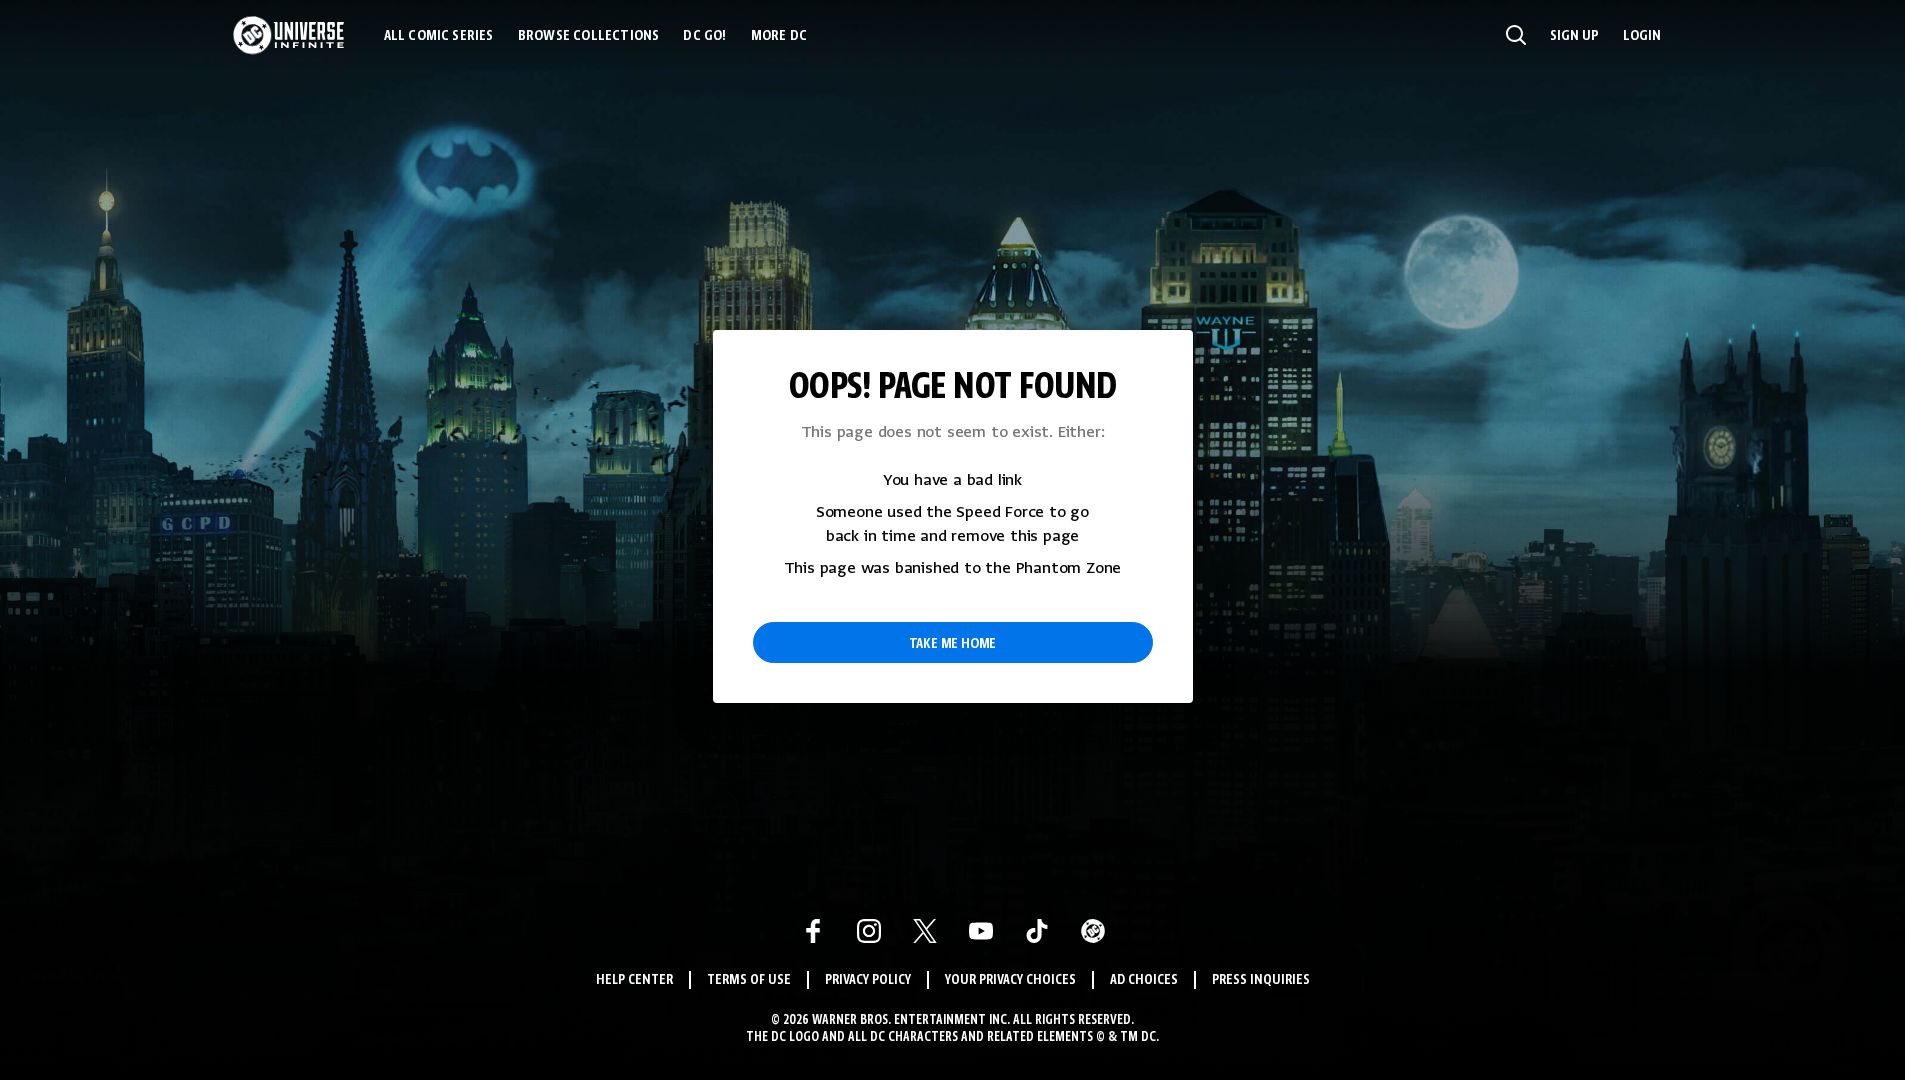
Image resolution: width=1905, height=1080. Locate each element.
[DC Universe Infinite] (288, 35)
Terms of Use (749, 980)
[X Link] (925, 931)
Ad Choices (1144, 980)
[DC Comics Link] (1093, 931)
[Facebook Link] (813, 931)
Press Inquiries (1261, 980)
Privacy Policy (868, 980)
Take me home (953, 644)
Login (1642, 36)
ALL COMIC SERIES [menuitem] (439, 36)
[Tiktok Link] (1037, 931)
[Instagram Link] (869, 931)
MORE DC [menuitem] (779, 36)
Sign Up (1574, 36)
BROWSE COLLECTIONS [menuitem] (589, 36)
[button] (1516, 35)
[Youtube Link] (981, 931)
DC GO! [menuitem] (704, 36)
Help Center (634, 980)
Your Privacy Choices (1010, 980)
